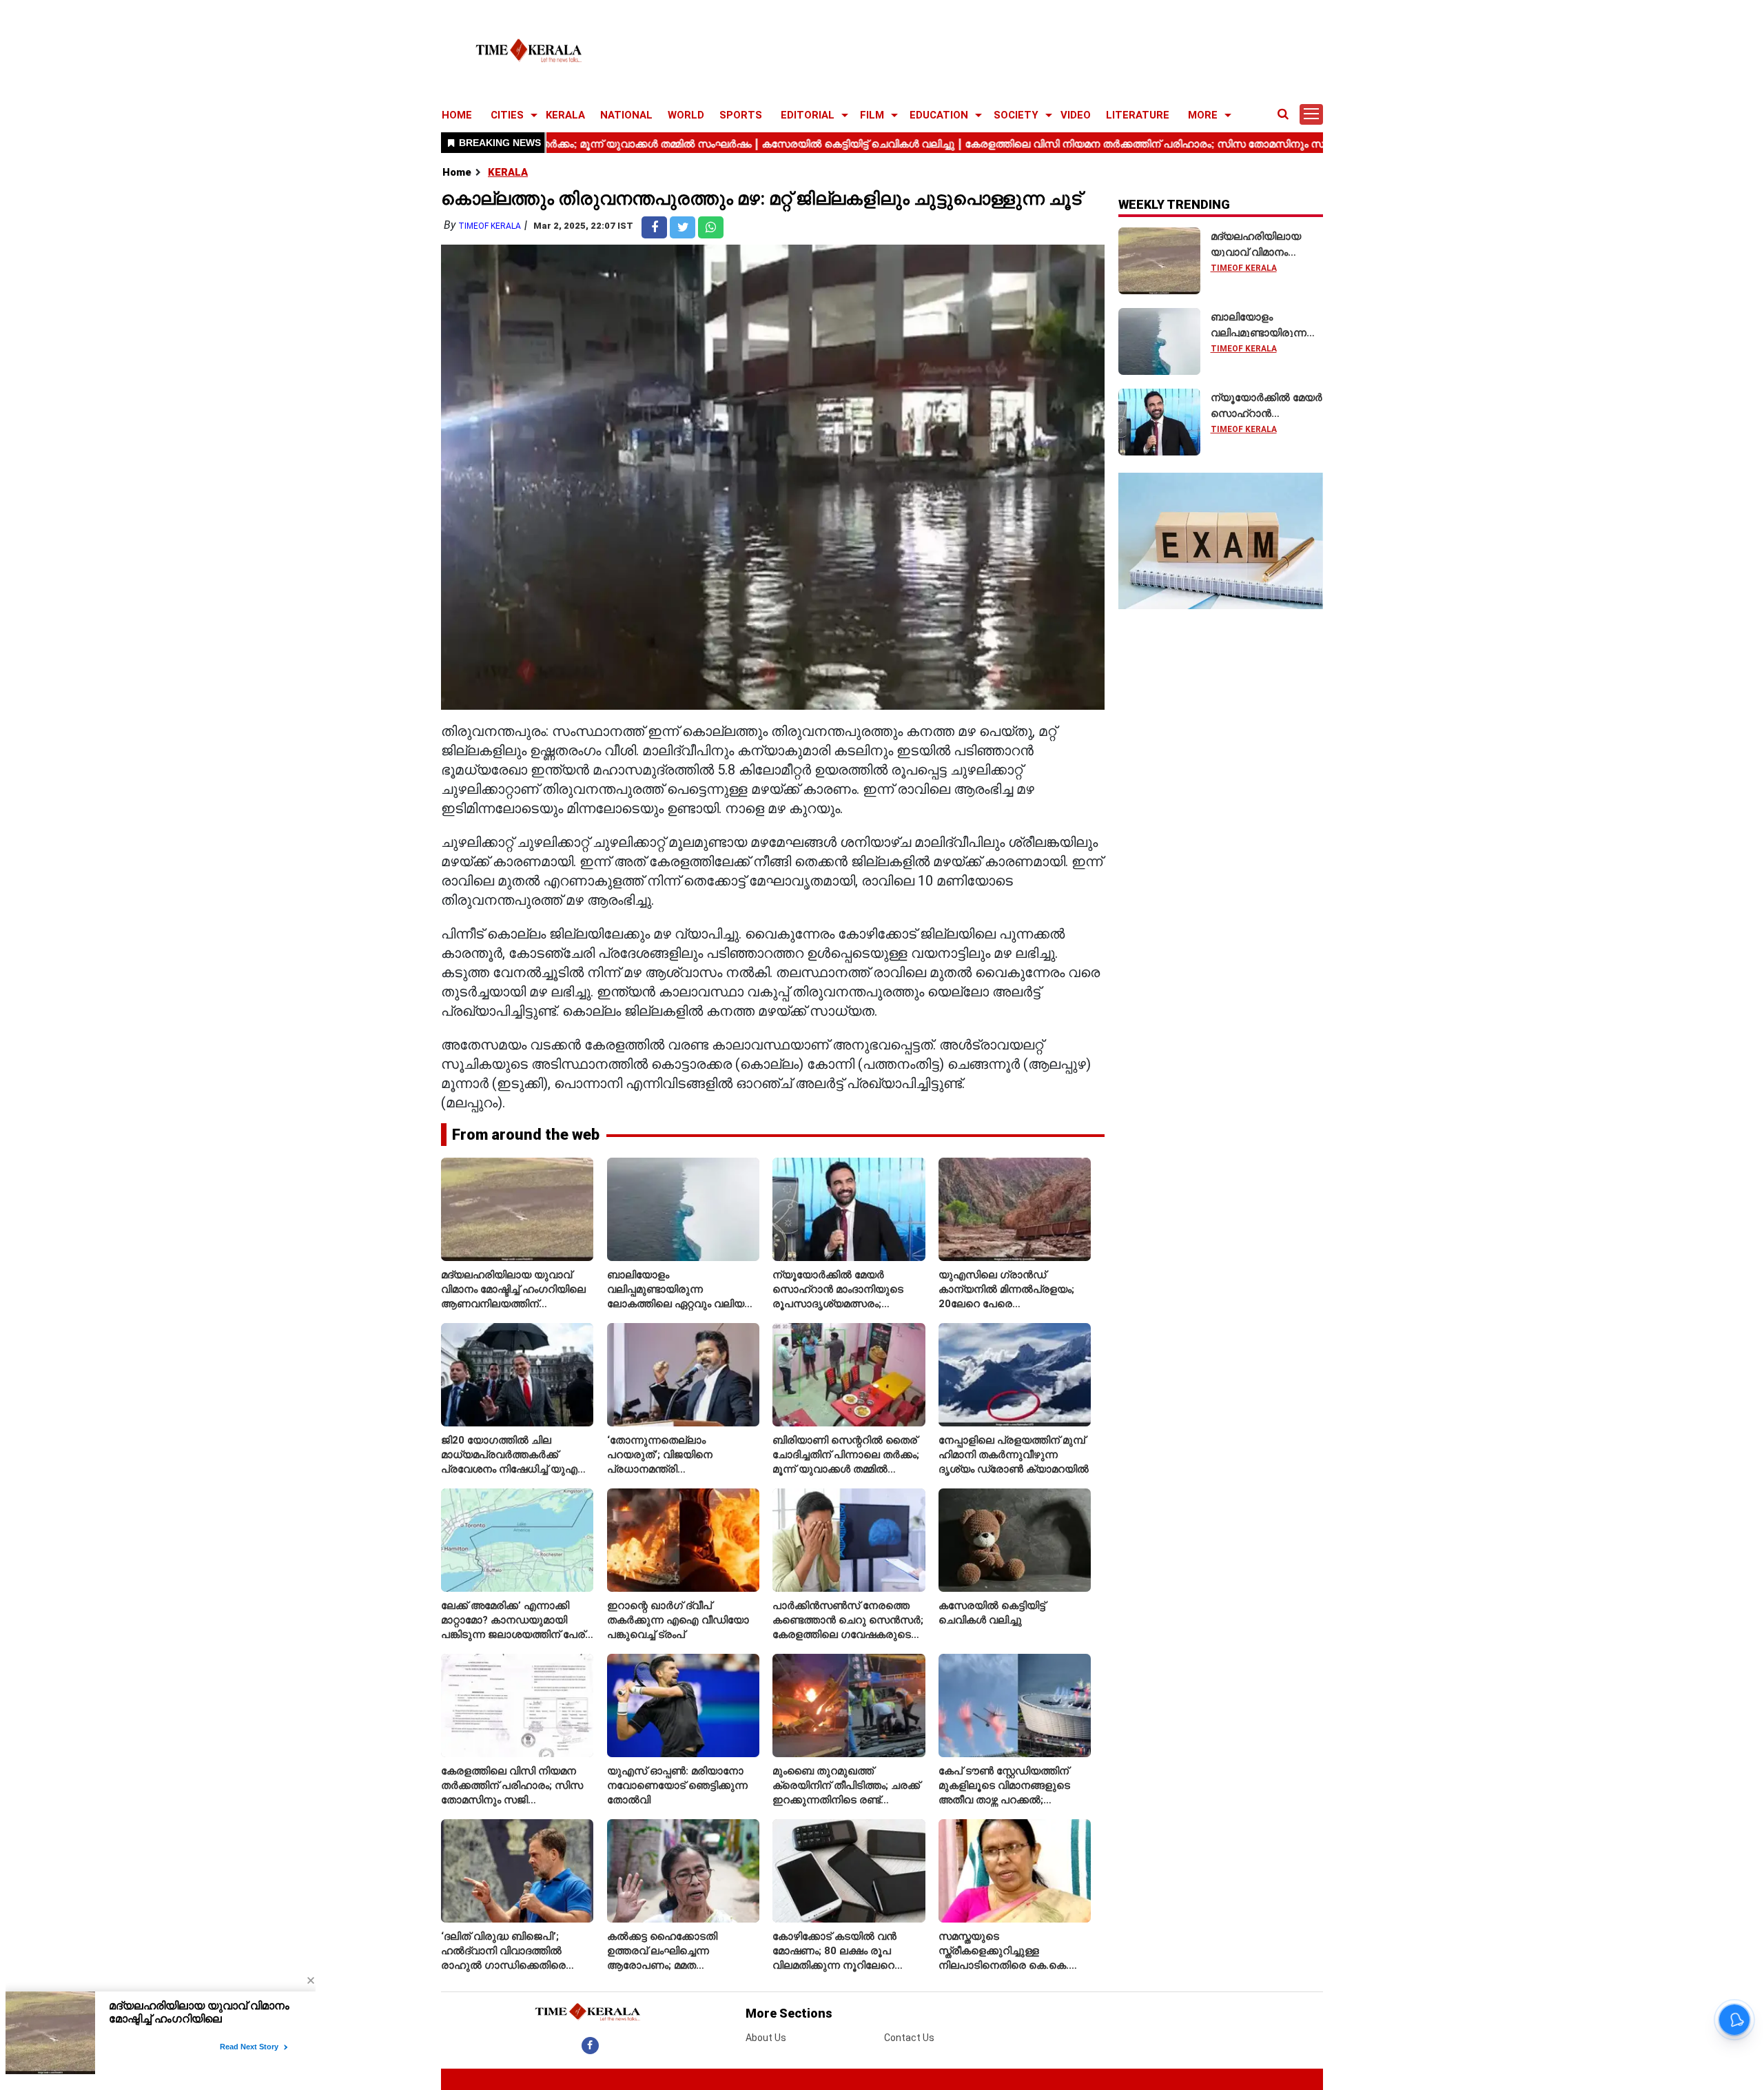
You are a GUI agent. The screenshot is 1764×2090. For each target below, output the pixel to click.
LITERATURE (1138, 115)
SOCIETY (1016, 115)
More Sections (789, 2013)
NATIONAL (626, 115)
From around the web (526, 1135)
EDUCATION (939, 115)
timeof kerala (490, 226)
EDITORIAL (808, 115)
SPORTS (741, 115)
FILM (872, 115)
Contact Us (909, 2038)
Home (457, 172)
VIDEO (1076, 115)
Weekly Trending (1174, 204)
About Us (766, 2038)
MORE (1203, 115)
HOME (457, 115)
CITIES (507, 115)
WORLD (686, 115)
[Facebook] (590, 2045)
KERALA (565, 115)
